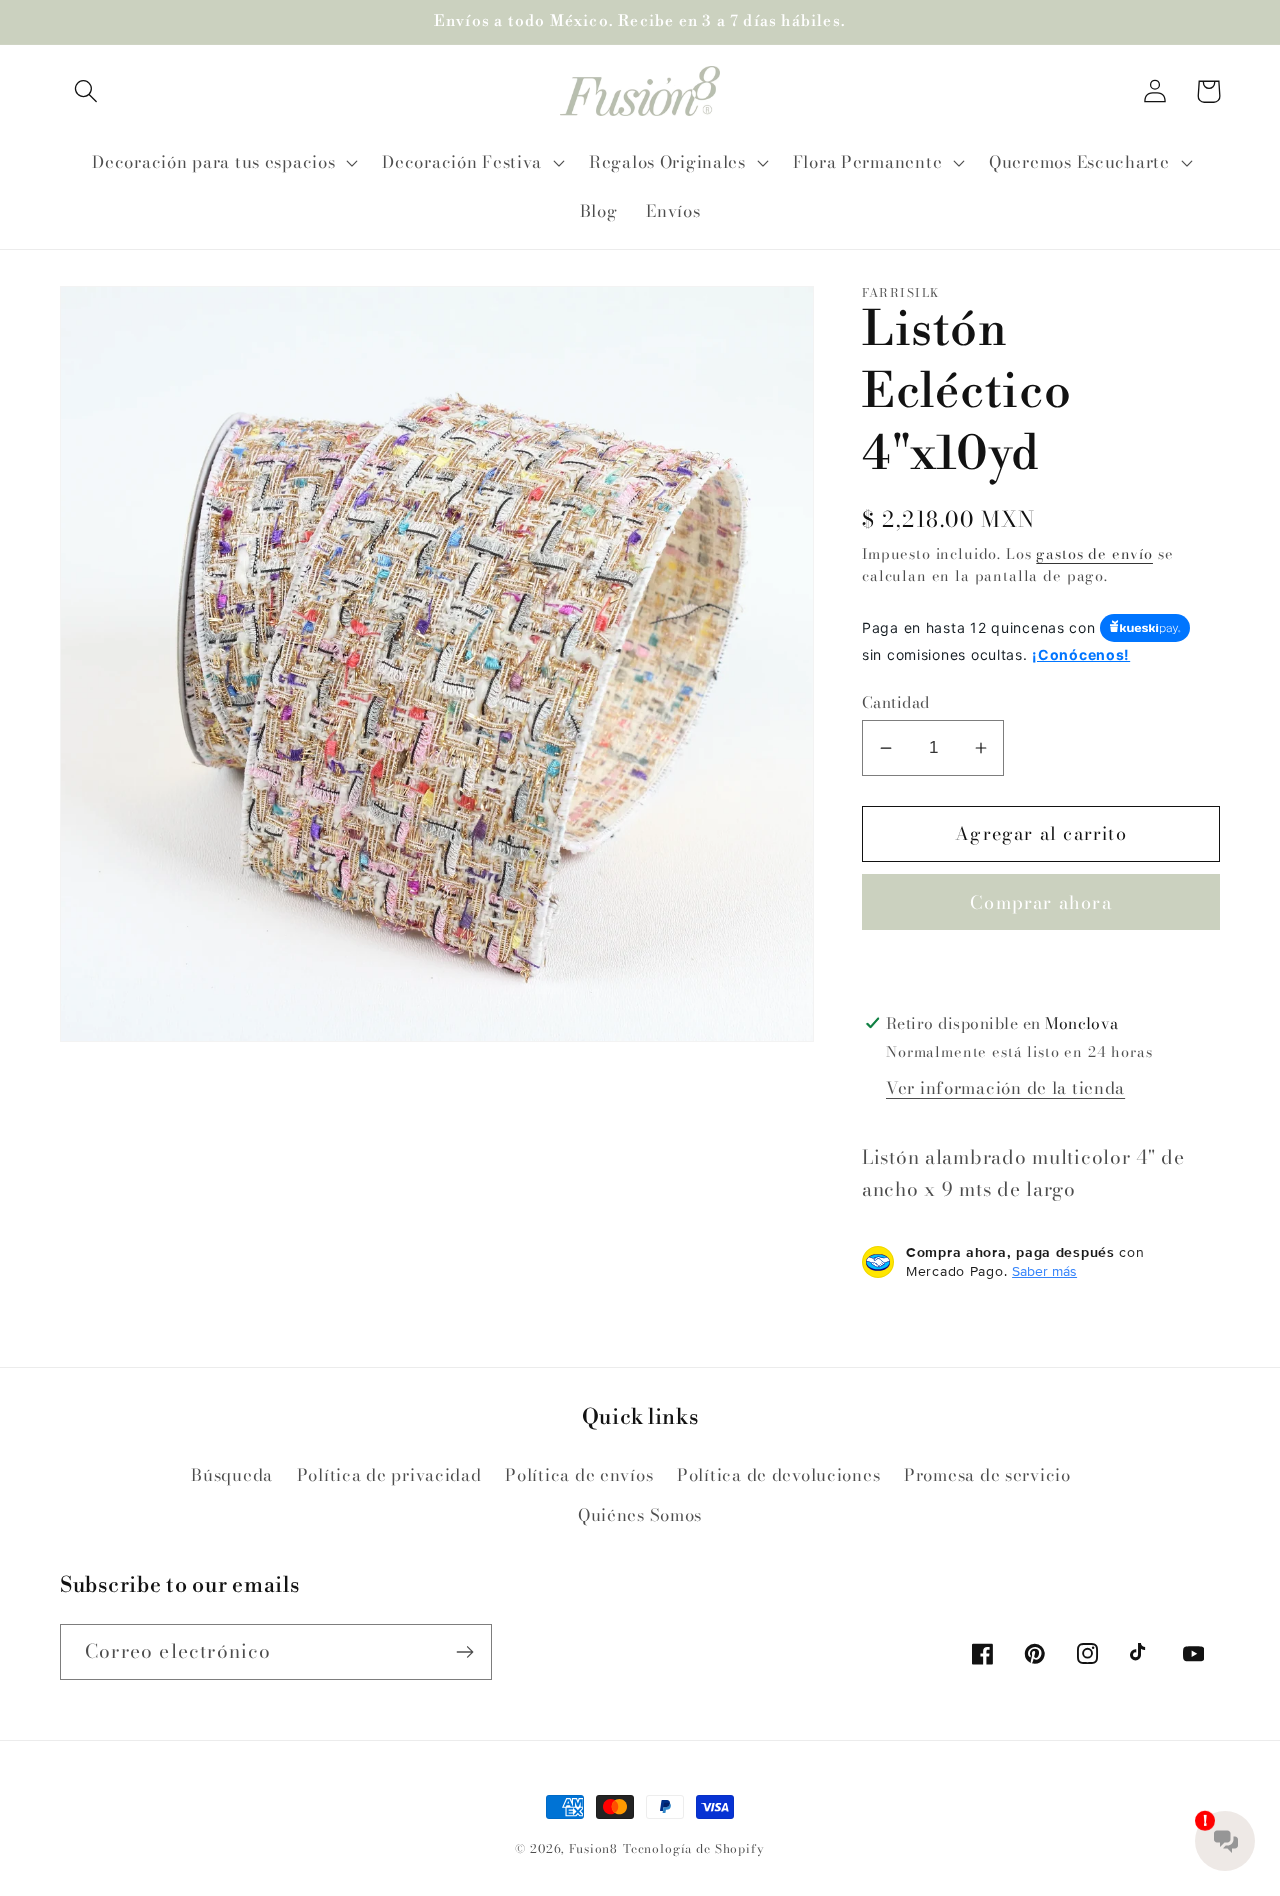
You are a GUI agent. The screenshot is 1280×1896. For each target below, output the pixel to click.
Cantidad (896, 702)
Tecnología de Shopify (694, 1848)
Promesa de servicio (987, 1475)
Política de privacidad (389, 1475)
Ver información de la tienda (1005, 1088)
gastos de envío (1094, 554)
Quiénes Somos (640, 1515)
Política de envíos (579, 1475)
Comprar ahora (1041, 902)
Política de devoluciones (778, 1475)
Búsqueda (232, 1475)
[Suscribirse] (464, 1652)
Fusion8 (593, 1848)
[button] (86, 91)
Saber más (1044, 1271)
